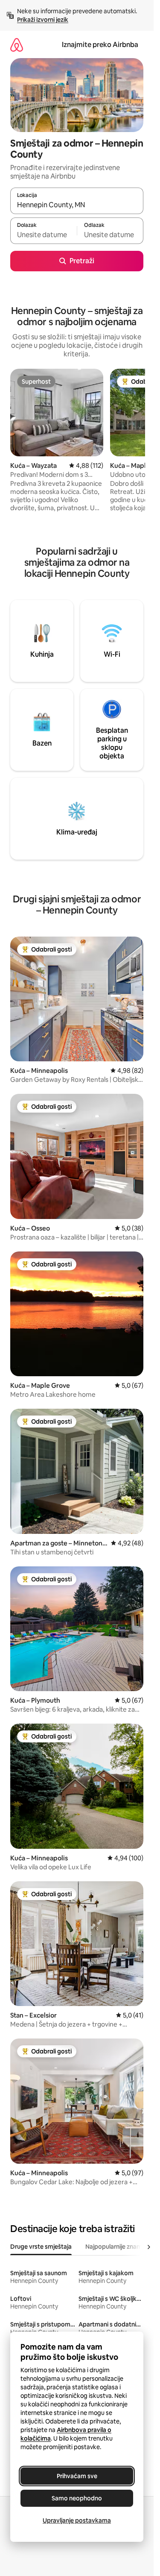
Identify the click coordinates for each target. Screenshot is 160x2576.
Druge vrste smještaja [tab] (41, 2247)
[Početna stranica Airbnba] (17, 45)
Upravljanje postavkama (77, 2520)
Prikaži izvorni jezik (43, 20)
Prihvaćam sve (77, 2476)
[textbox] (44, 235)
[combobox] (77, 205)
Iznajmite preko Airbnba (100, 45)
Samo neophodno (77, 2498)
